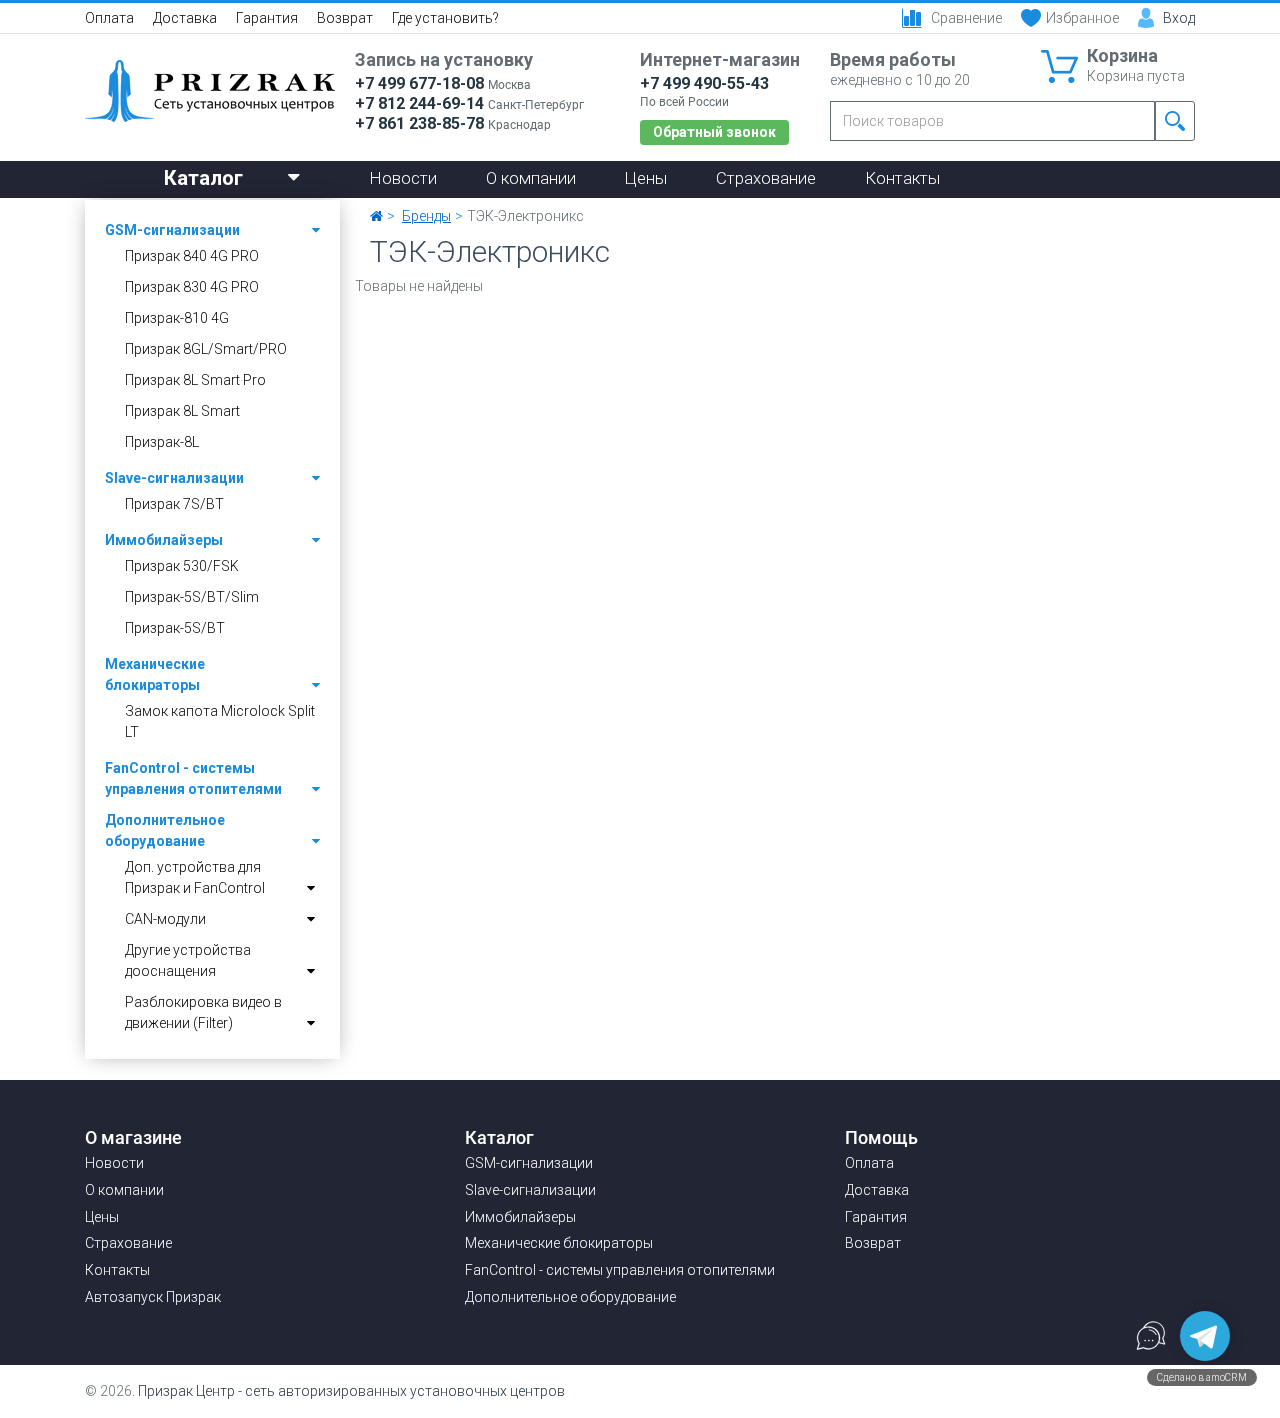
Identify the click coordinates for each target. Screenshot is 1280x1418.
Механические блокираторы (155, 674)
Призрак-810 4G (177, 318)
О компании (531, 178)
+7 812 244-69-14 (419, 103)
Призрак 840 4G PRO (192, 256)
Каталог (203, 178)
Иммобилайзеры (164, 540)
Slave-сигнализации (174, 478)
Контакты (902, 178)
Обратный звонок (714, 132)
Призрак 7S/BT (174, 504)
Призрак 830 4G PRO (192, 287)
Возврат (345, 18)
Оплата (109, 18)
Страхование (766, 178)
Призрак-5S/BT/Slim (192, 597)
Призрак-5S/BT (175, 628)
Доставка (185, 18)
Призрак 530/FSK (182, 566)
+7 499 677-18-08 (419, 83)
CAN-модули (165, 919)
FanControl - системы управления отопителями (193, 778)
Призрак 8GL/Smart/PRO (206, 349)
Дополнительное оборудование (165, 830)
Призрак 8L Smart (182, 411)
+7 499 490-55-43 (704, 83)
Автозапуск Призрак (153, 1297)
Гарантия (267, 18)
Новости (403, 178)
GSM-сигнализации (172, 230)
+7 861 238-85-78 (419, 123)
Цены (646, 178)
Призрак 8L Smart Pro (195, 380)
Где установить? (445, 18)
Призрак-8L (162, 442)
